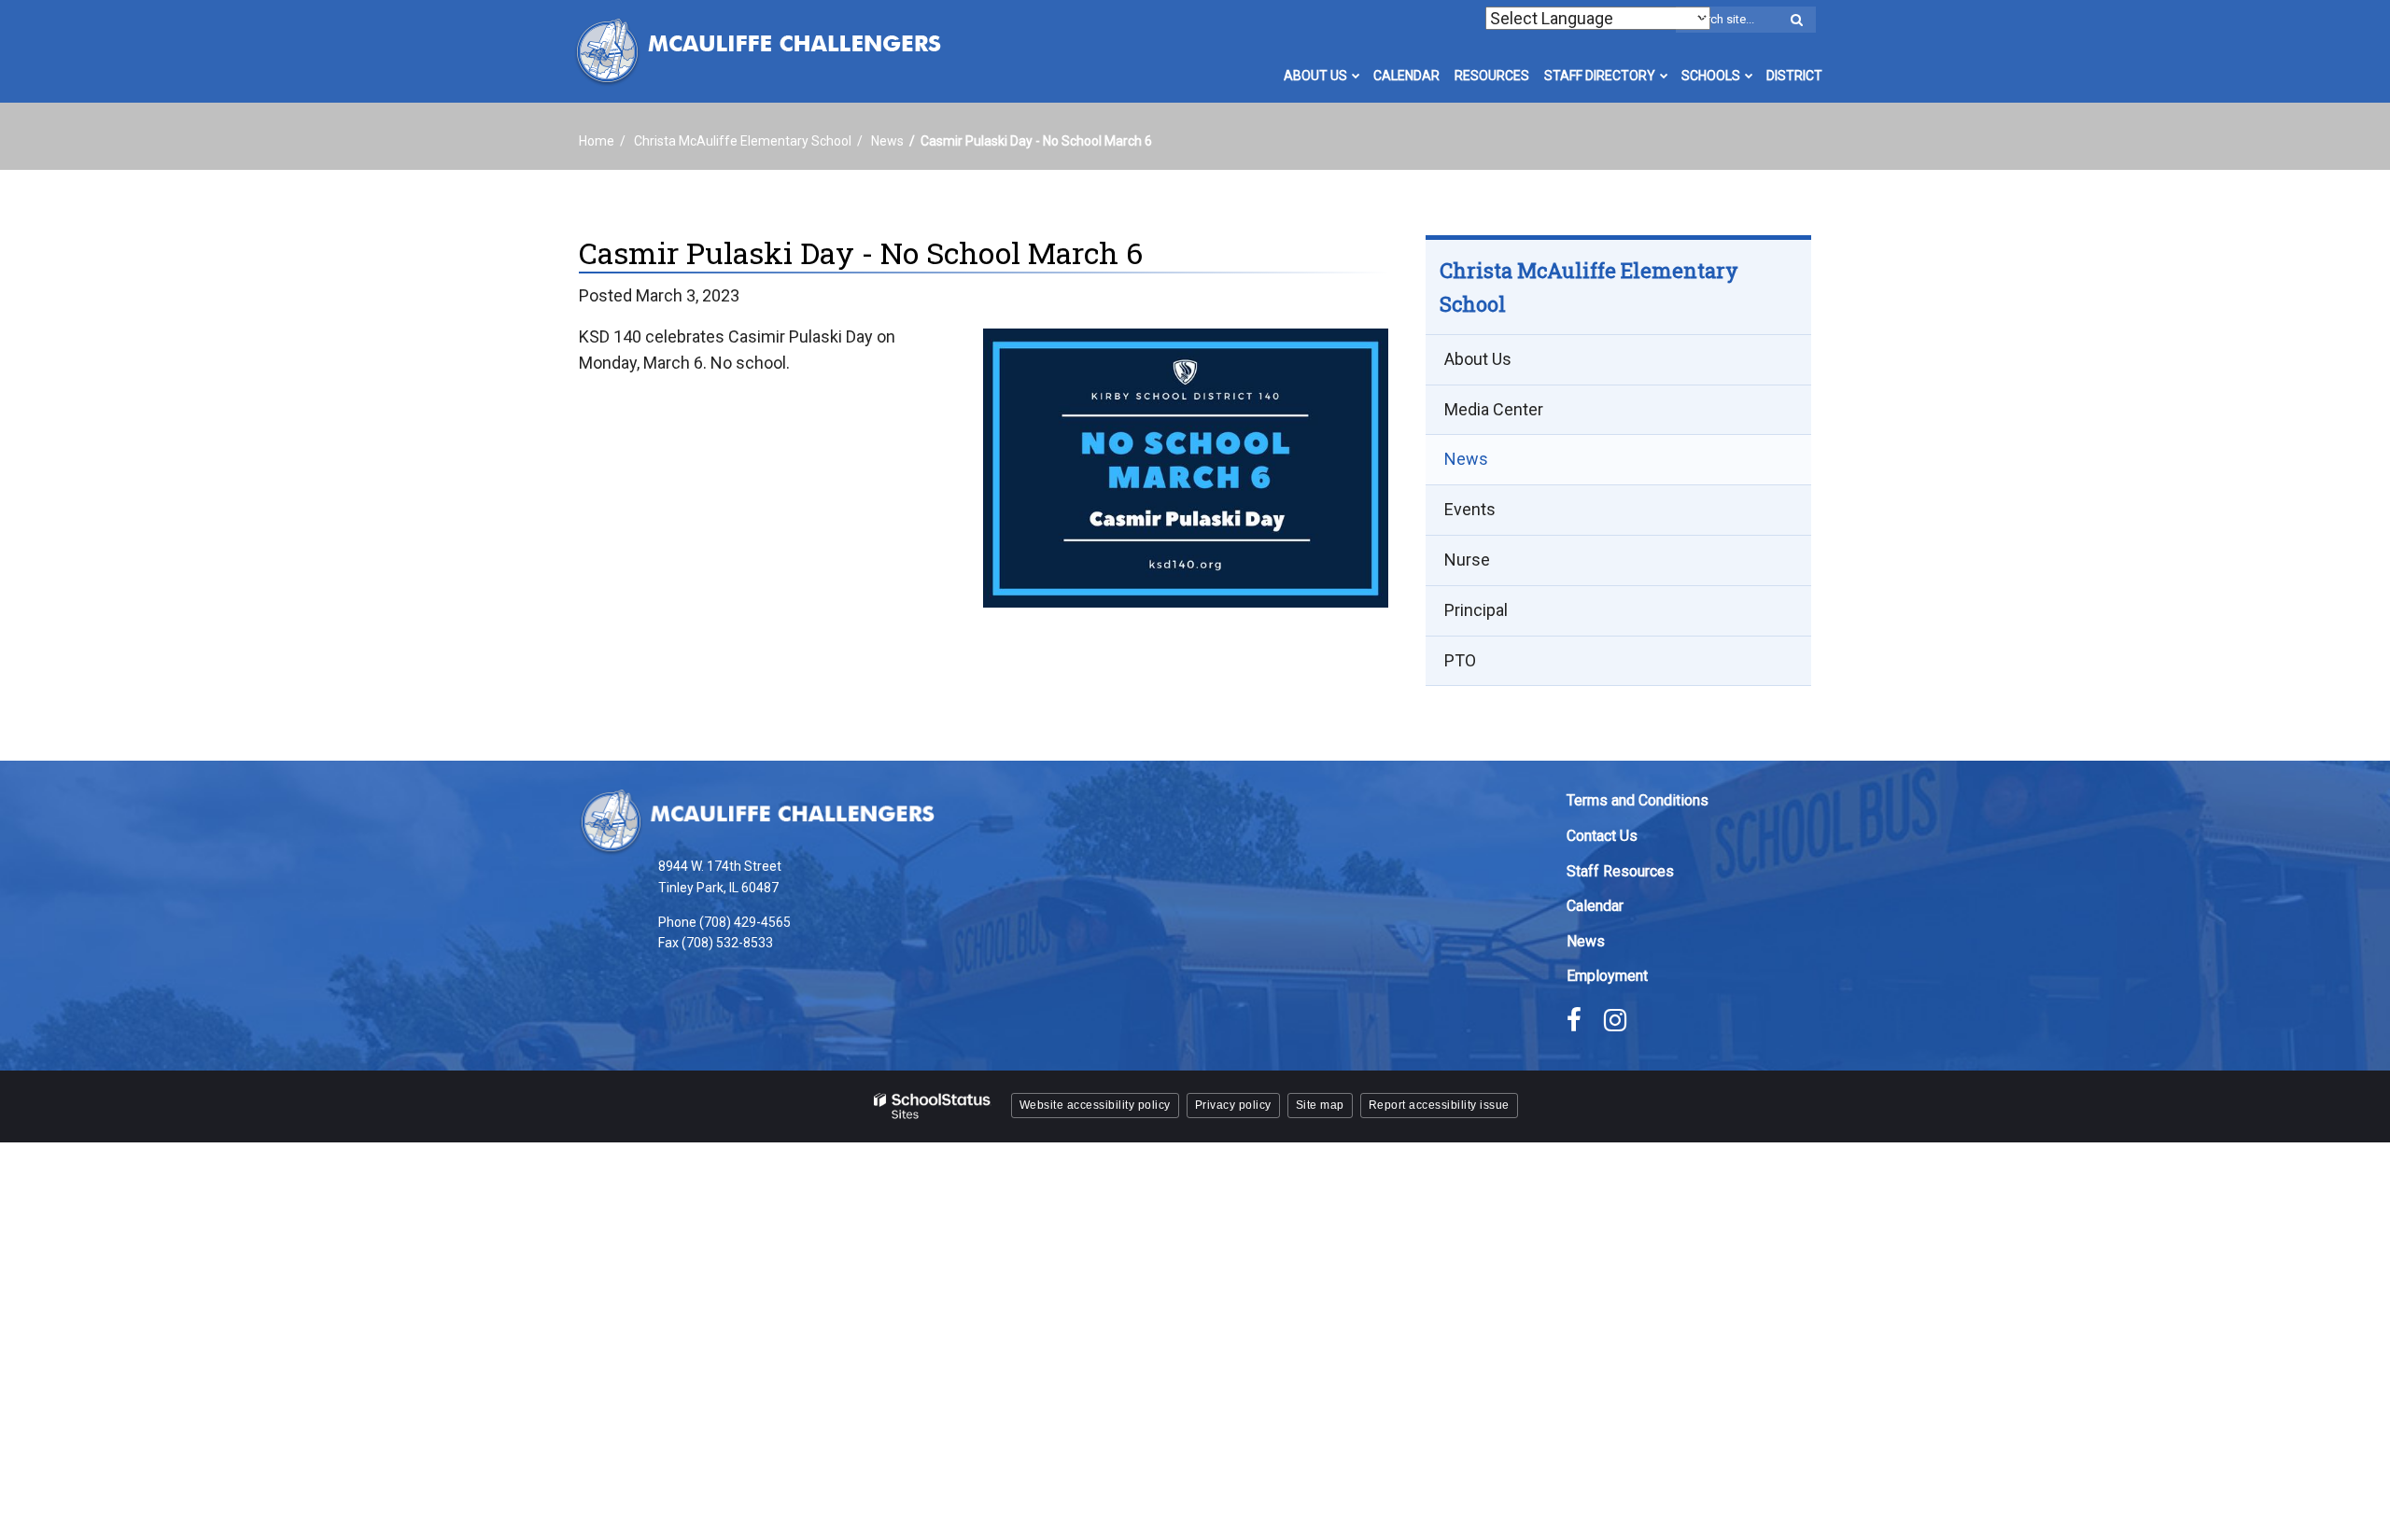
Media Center (1494, 409)
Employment (1607, 976)
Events (1470, 509)
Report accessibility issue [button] (1439, 1105)
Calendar (1595, 906)
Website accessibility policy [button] (1095, 1105)
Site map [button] (1320, 1105)
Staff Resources (1620, 871)
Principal (1476, 610)
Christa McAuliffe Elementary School (743, 141)
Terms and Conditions (1638, 800)
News (887, 141)
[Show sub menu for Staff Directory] (1664, 76)
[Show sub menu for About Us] (1356, 76)
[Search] (1796, 21)
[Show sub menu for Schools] (1749, 76)
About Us (1478, 359)
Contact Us (1602, 836)
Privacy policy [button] (1233, 1105)
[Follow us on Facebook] (1574, 1020)
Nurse (1467, 560)
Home (597, 141)
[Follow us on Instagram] (1615, 1020)
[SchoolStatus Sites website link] (933, 1106)
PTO (1460, 660)
